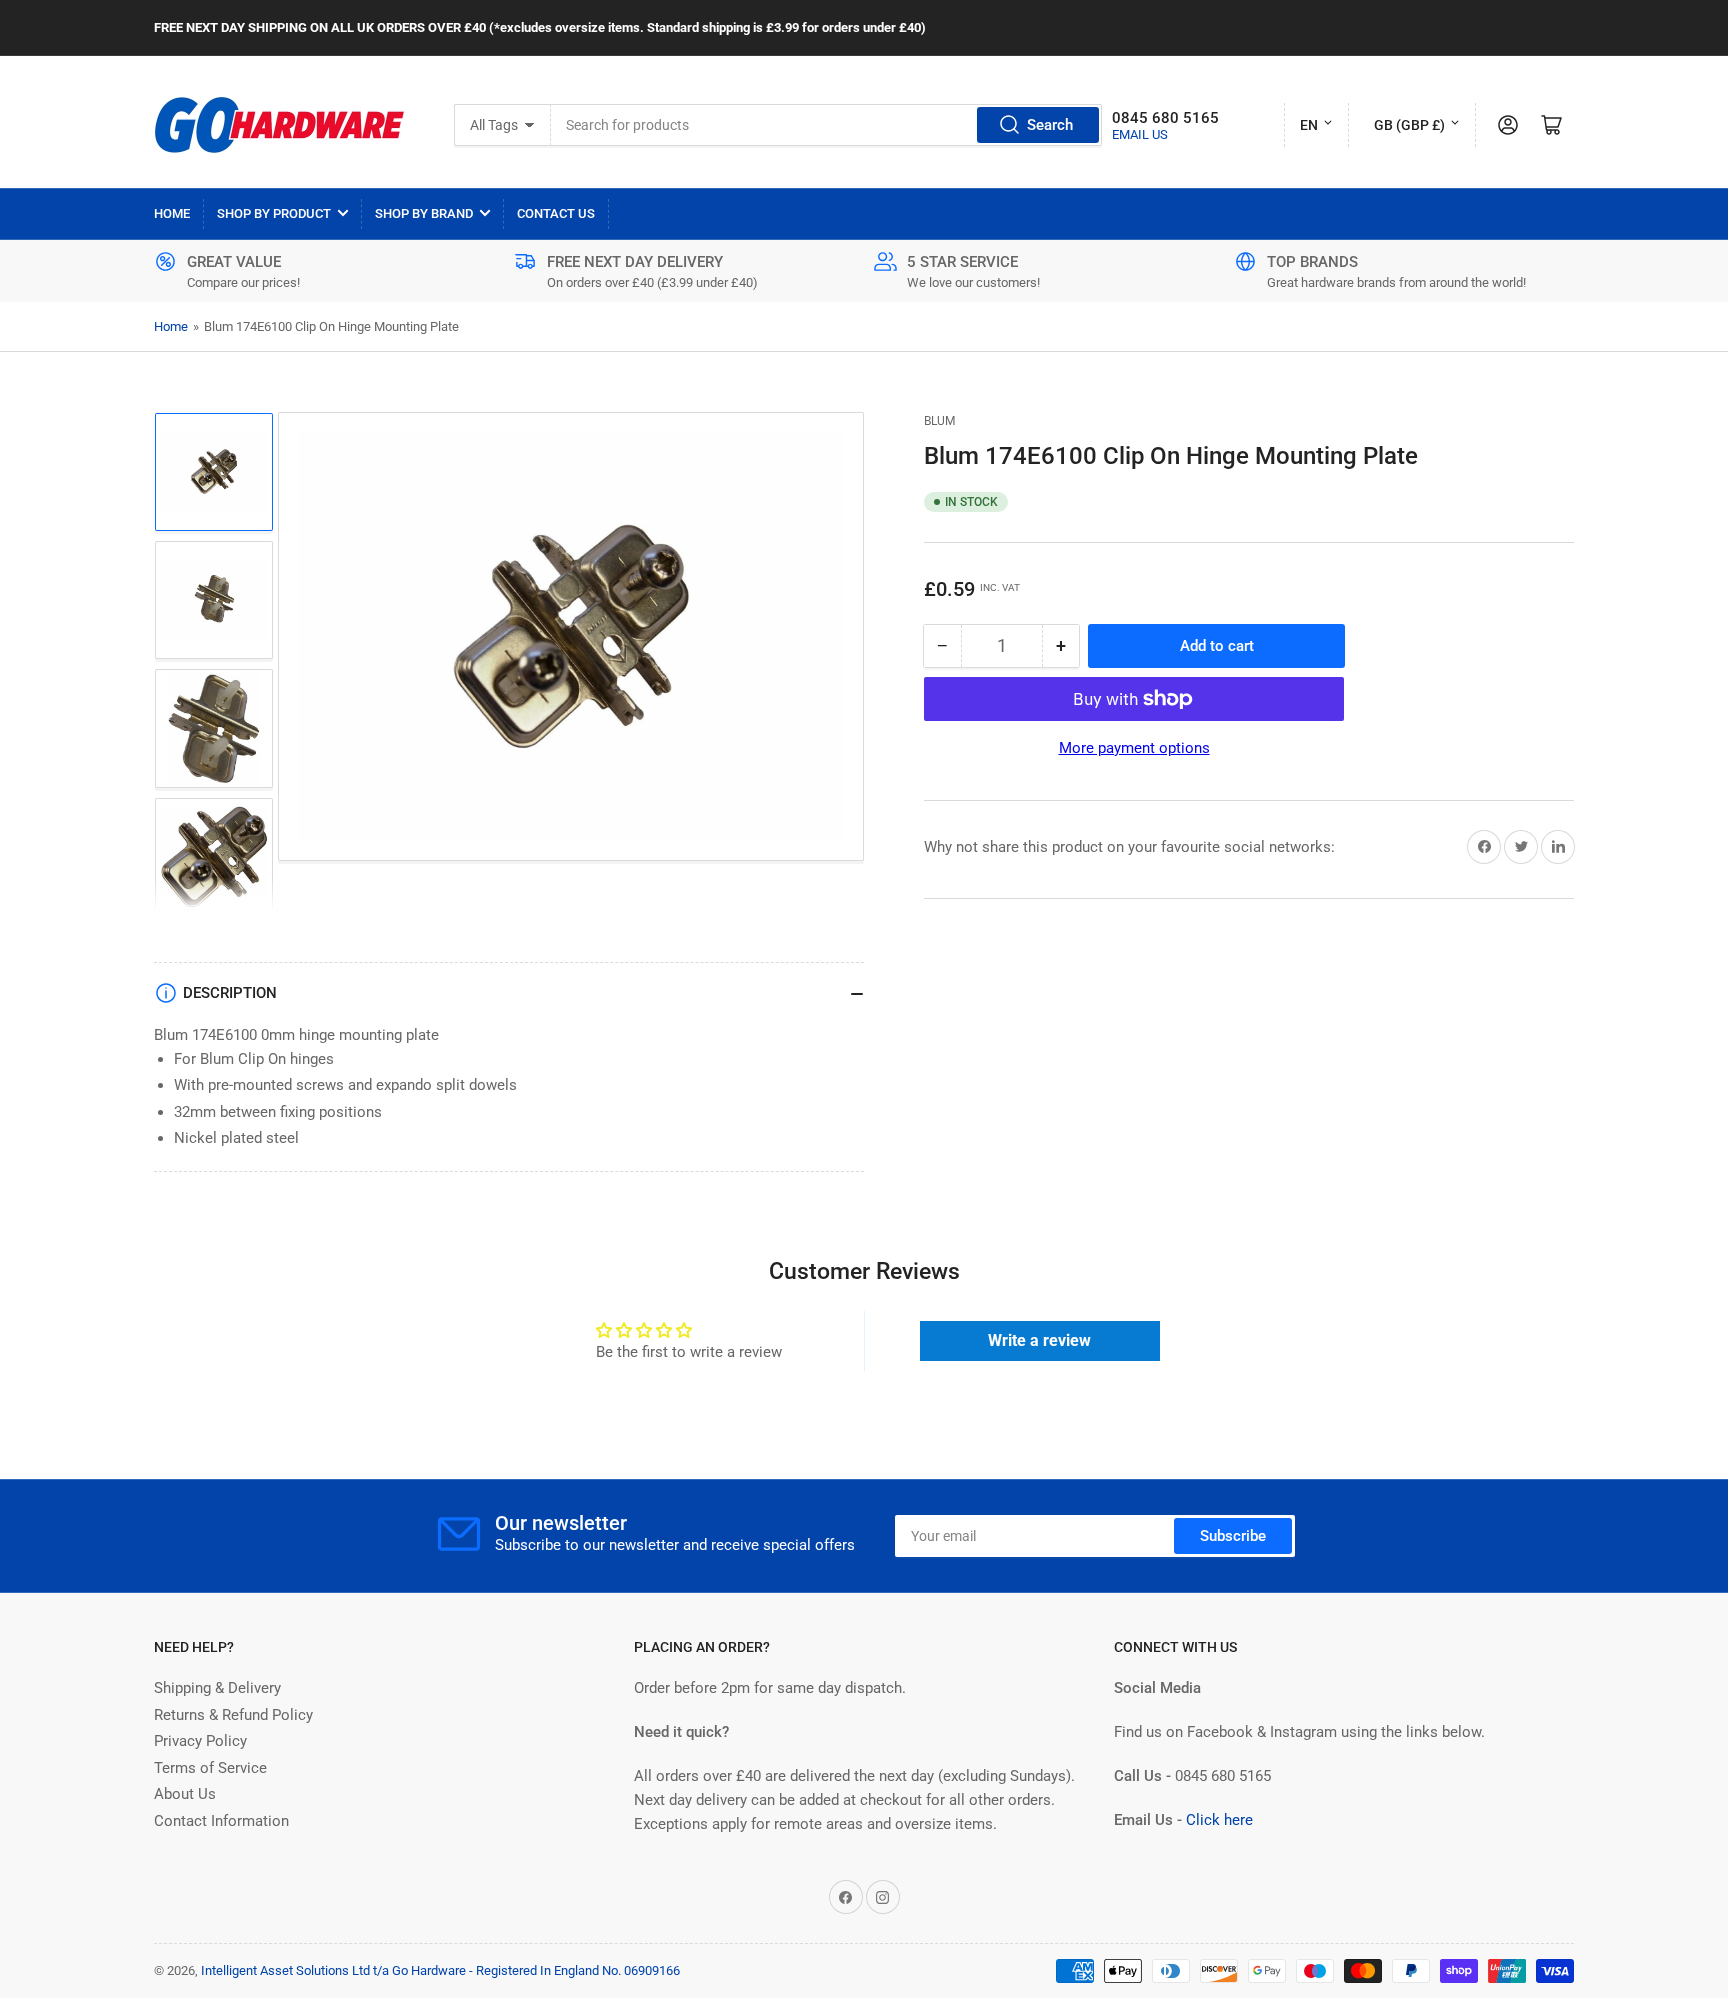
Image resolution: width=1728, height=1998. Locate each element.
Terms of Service (210, 1768)
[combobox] (827, 125)
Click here (1219, 1820)
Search (1050, 125)
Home (172, 213)
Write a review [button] (1039, 1340)
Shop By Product (274, 213)
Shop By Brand (424, 213)
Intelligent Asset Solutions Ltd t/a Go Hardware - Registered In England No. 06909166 (440, 1970)
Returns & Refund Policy (233, 1715)
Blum (939, 421)
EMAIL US (1140, 134)
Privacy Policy (200, 1741)
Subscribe (1233, 1536)
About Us (185, 1794)
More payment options (1134, 748)
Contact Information (221, 1821)
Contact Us (556, 213)
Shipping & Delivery (217, 1688)
